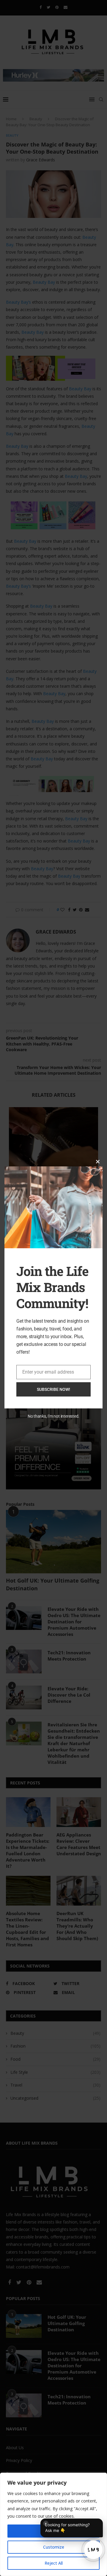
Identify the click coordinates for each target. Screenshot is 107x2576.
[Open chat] (93, 2550)
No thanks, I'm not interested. (53, 1416)
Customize (54, 2547)
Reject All (54, 2563)
